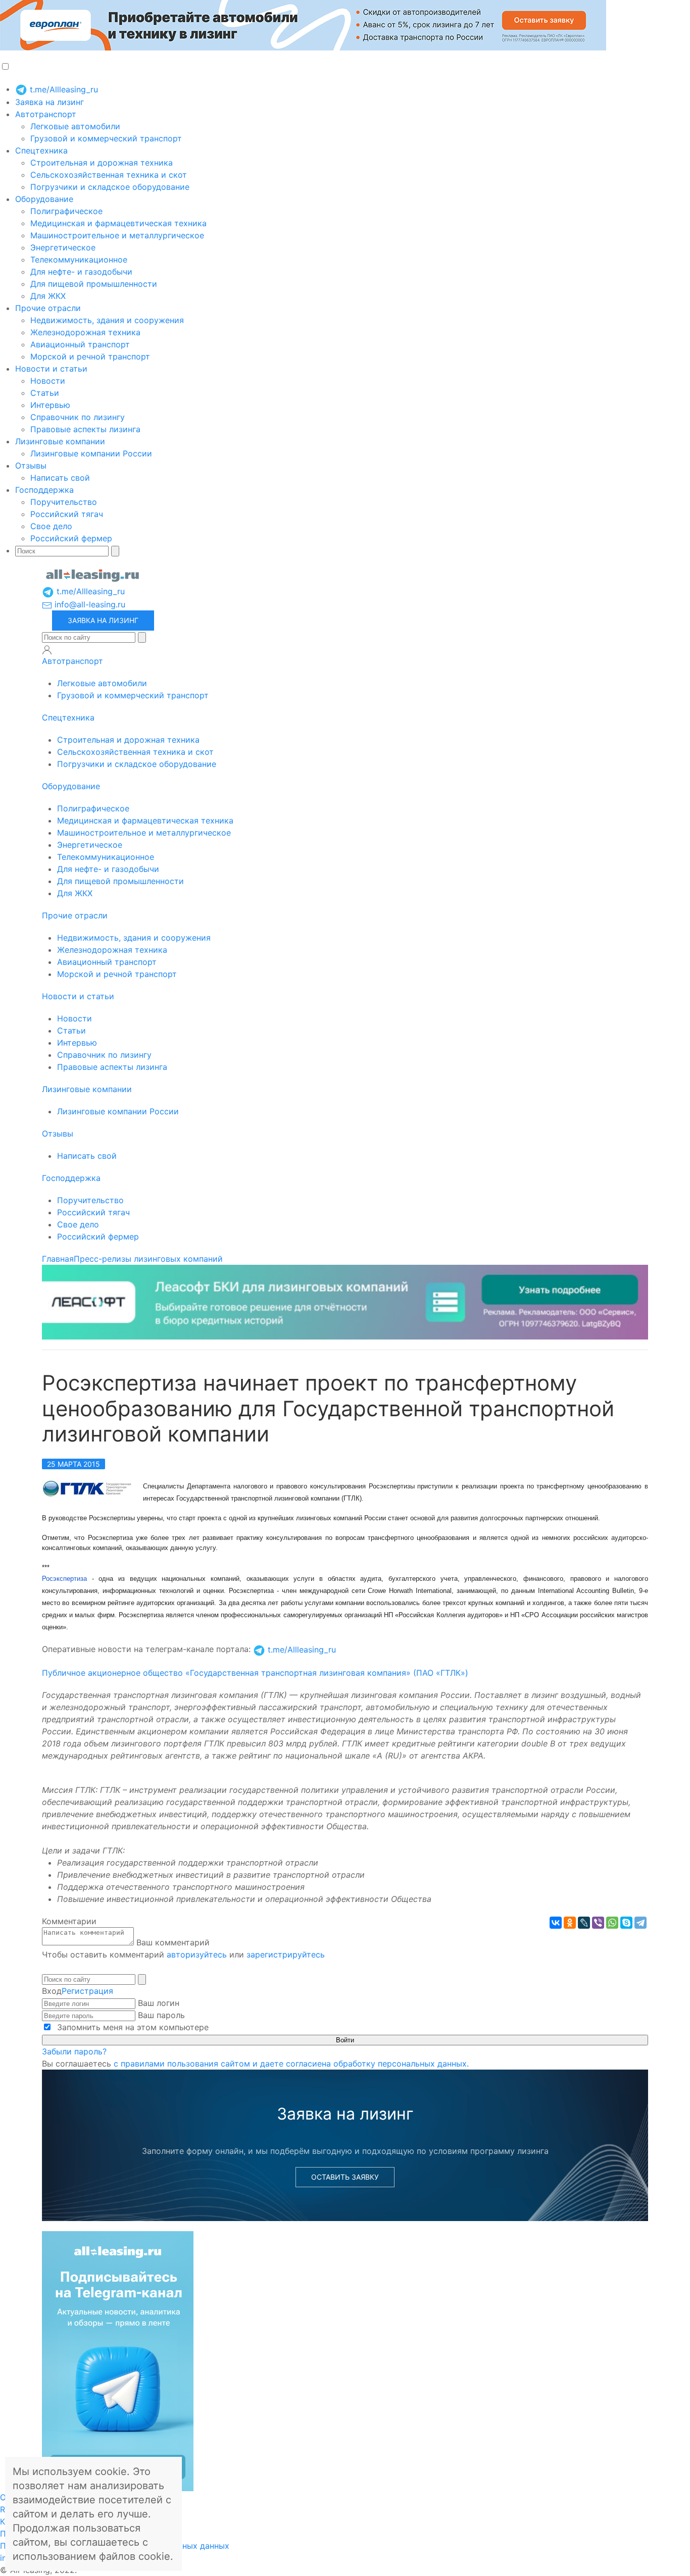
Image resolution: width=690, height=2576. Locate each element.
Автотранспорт (46, 114)
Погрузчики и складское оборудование (110, 187)
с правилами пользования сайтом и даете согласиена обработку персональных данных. (291, 2064)
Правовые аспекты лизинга (85, 429)
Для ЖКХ (48, 296)
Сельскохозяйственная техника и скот (109, 175)
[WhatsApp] (612, 1923)
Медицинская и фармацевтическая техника (118, 223)
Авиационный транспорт (80, 344)
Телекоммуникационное (79, 260)
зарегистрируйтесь (286, 1954)
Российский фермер (71, 538)
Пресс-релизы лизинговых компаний (148, 1259)
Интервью (50, 405)
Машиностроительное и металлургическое (117, 235)
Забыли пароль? (74, 2051)
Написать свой (60, 478)
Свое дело (51, 526)
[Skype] (626, 1923)
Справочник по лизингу (78, 417)
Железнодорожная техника (85, 332)
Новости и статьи (51, 369)
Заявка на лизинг (50, 102)
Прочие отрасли (48, 308)
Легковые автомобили (75, 126)
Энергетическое (63, 247)
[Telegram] (640, 1923)
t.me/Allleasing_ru (63, 89)
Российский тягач (67, 514)
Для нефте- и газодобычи (81, 272)
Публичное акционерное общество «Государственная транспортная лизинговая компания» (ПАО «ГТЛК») (255, 1673)
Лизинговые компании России (91, 453)
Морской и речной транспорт (90, 356)
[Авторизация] (47, 650)
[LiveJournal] (584, 1923)
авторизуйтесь (197, 1954)
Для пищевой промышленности (94, 284)
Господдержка (44, 490)
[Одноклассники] (570, 1923)
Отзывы (31, 466)
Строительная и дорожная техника (102, 163)
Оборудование (44, 199)
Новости (48, 381)
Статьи (45, 393)
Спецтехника (41, 150)
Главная (58, 1259)
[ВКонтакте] (556, 1923)
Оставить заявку (345, 2177)
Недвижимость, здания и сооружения (107, 320)
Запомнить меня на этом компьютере (132, 2027)
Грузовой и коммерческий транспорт (106, 138)
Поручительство (64, 502)
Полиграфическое (66, 211)
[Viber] (598, 1923)
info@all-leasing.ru (89, 604)
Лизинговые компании (60, 441)
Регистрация (87, 1991)
